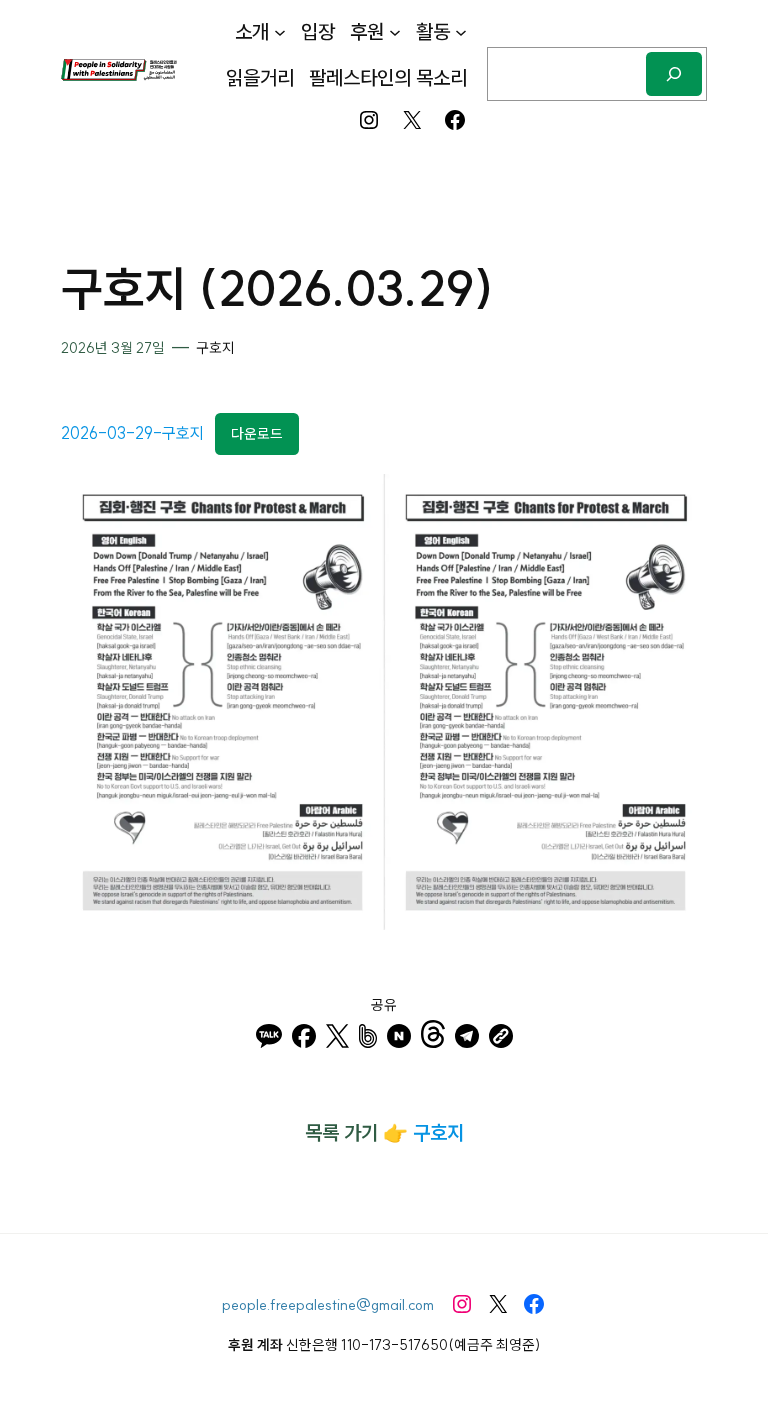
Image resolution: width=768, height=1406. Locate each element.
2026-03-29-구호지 (132, 433)
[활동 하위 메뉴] (461, 32)
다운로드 (257, 434)
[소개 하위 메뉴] (280, 32)
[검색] (674, 73)
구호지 (215, 348)
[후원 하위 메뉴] (395, 32)
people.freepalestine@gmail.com (328, 1304)
